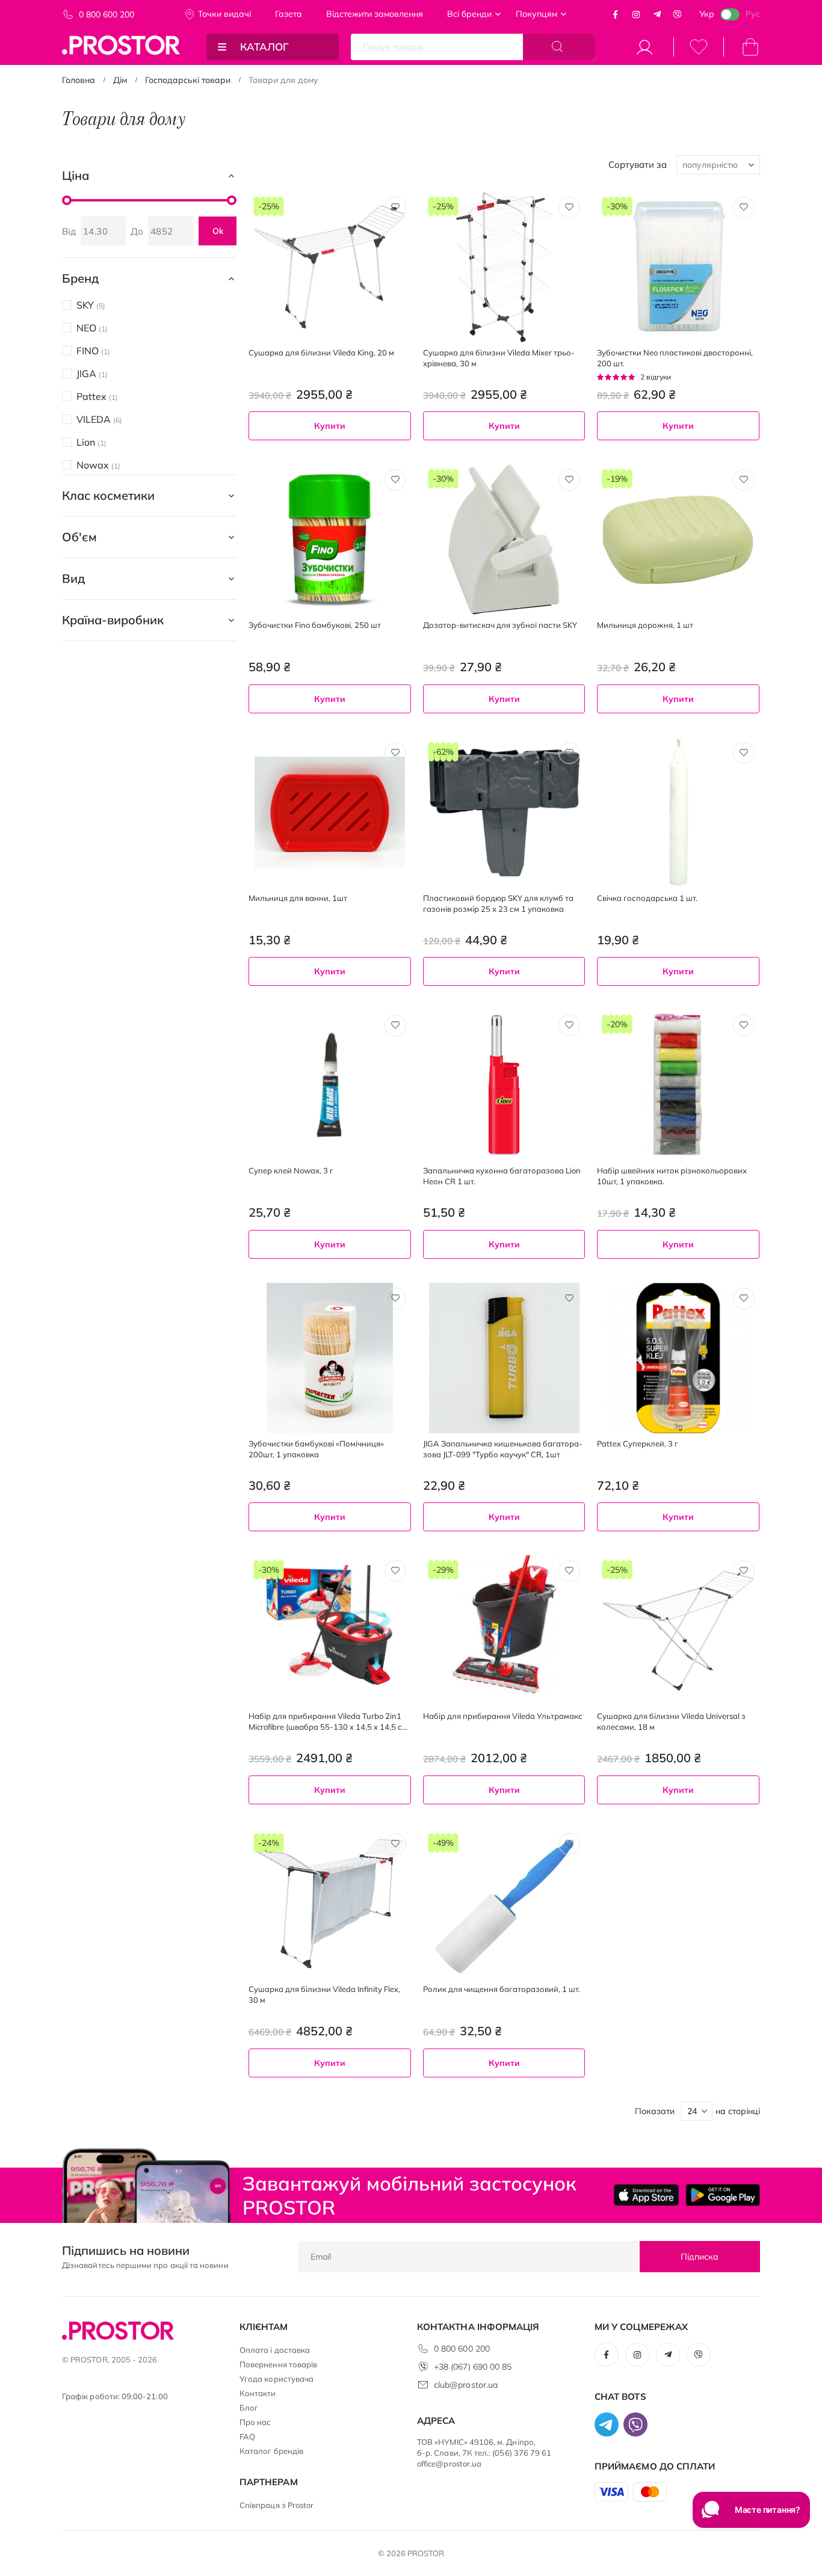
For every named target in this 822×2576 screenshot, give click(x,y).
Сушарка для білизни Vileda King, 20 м (321, 352)
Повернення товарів (278, 2364)
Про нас (255, 2422)
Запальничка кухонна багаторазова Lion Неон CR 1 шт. (502, 1176)
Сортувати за (638, 164)
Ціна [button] (76, 175)
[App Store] (647, 2195)
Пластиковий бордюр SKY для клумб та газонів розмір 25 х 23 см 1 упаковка (498, 903)
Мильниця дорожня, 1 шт (645, 625)
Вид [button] (73, 578)
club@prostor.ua (466, 2385)
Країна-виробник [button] (113, 620)
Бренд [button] (80, 278)
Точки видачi (224, 14)
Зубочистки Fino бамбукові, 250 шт (315, 625)
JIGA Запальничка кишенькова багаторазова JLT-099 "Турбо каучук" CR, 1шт (503, 1449)
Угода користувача (277, 2379)
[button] (395, 207)
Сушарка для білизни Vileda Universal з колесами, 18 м (671, 1721)
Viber (678, 14)
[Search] (559, 47)
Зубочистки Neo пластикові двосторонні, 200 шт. (675, 358)
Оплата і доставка (275, 2350)
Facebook (616, 14)
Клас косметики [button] (108, 495)
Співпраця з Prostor (277, 2505)
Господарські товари (188, 80)
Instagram (636, 14)
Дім (120, 80)
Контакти (258, 2393)
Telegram (657, 14)
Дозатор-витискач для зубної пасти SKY (500, 625)
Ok (218, 231)
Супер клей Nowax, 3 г (291, 1170)
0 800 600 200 (107, 14)
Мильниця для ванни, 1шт (298, 898)
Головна (79, 80)
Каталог (264, 47)
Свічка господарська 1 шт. (647, 898)
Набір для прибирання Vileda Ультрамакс (503, 1716)
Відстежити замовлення (375, 14)
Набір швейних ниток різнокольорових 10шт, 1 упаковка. (672, 1176)
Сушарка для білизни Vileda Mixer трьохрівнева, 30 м (499, 358)
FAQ (247, 2436)
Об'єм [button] (79, 537)
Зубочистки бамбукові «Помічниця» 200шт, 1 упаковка (316, 1449)
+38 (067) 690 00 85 (473, 2367)
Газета (289, 14)
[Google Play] (723, 2195)
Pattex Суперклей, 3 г (638, 1443)
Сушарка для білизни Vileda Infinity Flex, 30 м (324, 1994)
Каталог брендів (271, 2451)
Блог (249, 2408)
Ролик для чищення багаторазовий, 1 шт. (502, 1989)
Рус (753, 14)
